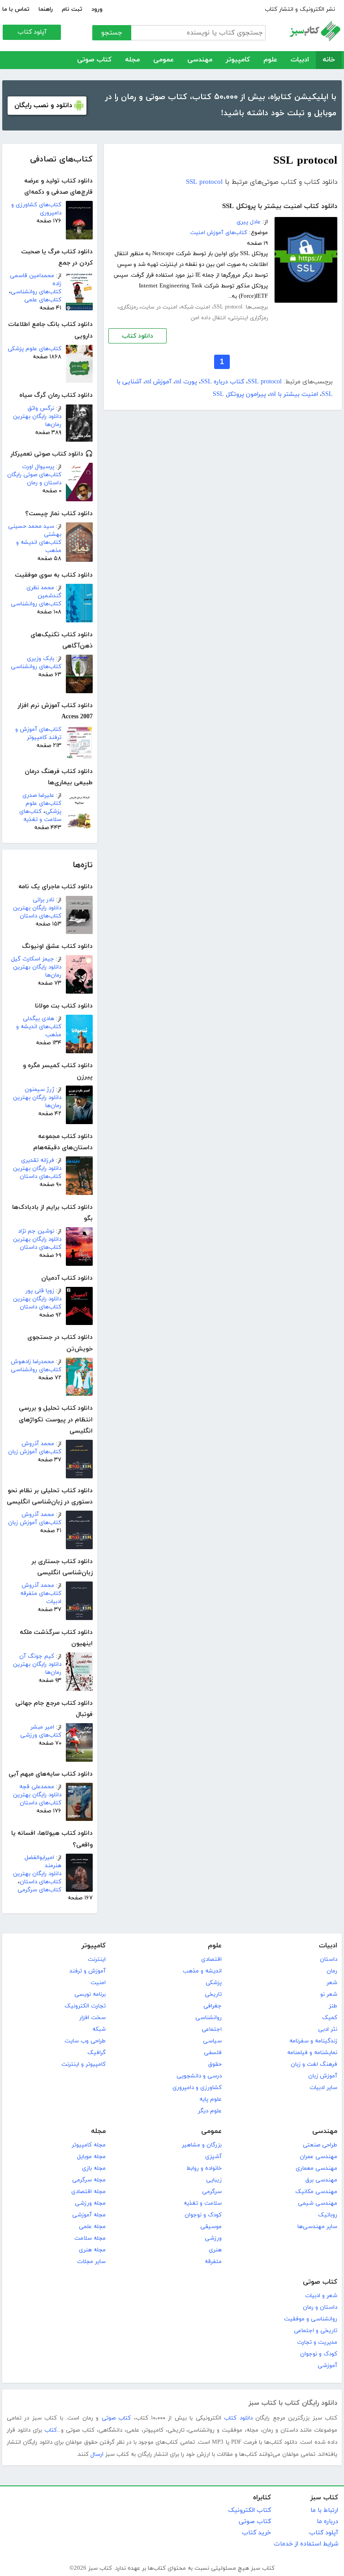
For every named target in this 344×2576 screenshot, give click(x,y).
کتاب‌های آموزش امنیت (219, 233)
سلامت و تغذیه (203, 2203)
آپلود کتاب (32, 32)
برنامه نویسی (90, 1994)
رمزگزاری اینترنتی (249, 318)
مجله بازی (94, 2168)
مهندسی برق (321, 2180)
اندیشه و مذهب (202, 1971)
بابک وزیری (41, 659)
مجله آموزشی (89, 2215)
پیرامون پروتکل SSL (239, 394)
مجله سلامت (90, 2238)
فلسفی (213, 2053)
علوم (270, 60)
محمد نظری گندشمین (44, 592)
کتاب (51, 2430)
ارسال (97, 2454)
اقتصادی (211, 1959)
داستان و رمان (320, 2307)
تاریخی (213, 1994)
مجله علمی (92, 2227)
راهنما (46, 9)
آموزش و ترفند (88, 1971)
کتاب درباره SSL (222, 382)
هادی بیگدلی (39, 1019)
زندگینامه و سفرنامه (313, 2041)
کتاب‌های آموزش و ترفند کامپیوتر (38, 734)
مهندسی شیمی (318, 2203)
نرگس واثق (41, 408)
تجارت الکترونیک (85, 2006)
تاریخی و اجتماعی (316, 2331)
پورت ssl (186, 382)
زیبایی (214, 2180)
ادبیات (300, 60)
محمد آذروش (38, 1444)
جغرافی (213, 2006)
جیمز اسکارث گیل (33, 959)
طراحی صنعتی (320, 2145)
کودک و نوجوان (203, 2215)
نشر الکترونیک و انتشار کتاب (300, 9)
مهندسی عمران (318, 2157)
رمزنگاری (128, 307)
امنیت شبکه (196, 307)
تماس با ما (16, 9)
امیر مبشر (42, 1727)
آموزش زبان (323, 2076)
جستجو (112, 33)
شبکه (99, 2029)
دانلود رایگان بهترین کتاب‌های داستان (37, 912)
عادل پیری (249, 222)
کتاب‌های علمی (43, 300)
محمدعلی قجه (37, 1787)
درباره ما (327, 2522)
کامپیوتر (238, 60)
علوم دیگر (210, 2111)
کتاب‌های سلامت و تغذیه (40, 816)
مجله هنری (92, 2250)
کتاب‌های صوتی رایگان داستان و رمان (34, 479)
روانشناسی (209, 2018)
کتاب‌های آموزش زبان (35, 1452)
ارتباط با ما (324, 2510)
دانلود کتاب (138, 336)
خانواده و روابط (204, 2168)
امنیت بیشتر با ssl (294, 394)
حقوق (215, 2064)
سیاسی (212, 2041)
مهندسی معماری (316, 2168)
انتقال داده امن (208, 318)
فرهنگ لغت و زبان (314, 2064)
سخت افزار (92, 2018)
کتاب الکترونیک (249, 2510)
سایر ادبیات (323, 2088)
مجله (132, 60)
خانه (329, 60)
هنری (215, 2250)
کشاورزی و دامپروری (197, 2088)
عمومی (163, 60)
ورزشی (213, 2238)
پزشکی (214, 1983)
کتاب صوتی (94, 60)
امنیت (98, 1983)
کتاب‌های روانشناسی (36, 292)
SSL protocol (204, 182)
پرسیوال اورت (38, 467)
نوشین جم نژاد (36, 1231)
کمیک (330, 2018)
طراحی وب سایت (85, 2041)
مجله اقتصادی (88, 2192)
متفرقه (213, 2262)
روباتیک (328, 2215)
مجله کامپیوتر (89, 2145)
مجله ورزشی (90, 2203)
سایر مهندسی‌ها (317, 2227)
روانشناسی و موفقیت (311, 2319)
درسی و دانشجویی (199, 2076)
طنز (333, 2006)
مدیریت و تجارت (317, 2342)
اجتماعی (212, 2029)
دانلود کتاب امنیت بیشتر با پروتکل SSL (280, 206)
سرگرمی (212, 2192)
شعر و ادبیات (321, 2296)
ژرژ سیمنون (39, 1090)
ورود (97, 9)
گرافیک (97, 2053)
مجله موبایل (91, 2157)
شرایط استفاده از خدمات (306, 2544)
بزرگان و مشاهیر (202, 2145)
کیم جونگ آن (37, 1656)
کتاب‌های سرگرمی (39, 1890)
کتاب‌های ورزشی (41, 1735)
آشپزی (213, 2157)
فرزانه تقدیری (38, 1160)
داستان (329, 1959)
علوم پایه (211, 2099)
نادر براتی (43, 900)
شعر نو (329, 1994)
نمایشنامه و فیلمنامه (312, 2053)
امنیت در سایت (159, 307)
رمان (332, 1971)
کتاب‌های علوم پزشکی (34, 349)
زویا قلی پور (40, 1291)
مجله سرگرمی (89, 2180)
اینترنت (97, 1959)
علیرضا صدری (38, 795)
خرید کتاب (256, 2533)
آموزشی (327, 2366)
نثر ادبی (328, 2029)
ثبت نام (72, 9)
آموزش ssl (158, 382)
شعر (332, 1983)
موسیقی (211, 2227)
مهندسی (200, 60)
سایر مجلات (91, 2262)
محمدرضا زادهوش (32, 1362)
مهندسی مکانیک (316, 2192)
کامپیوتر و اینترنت (84, 2064)
